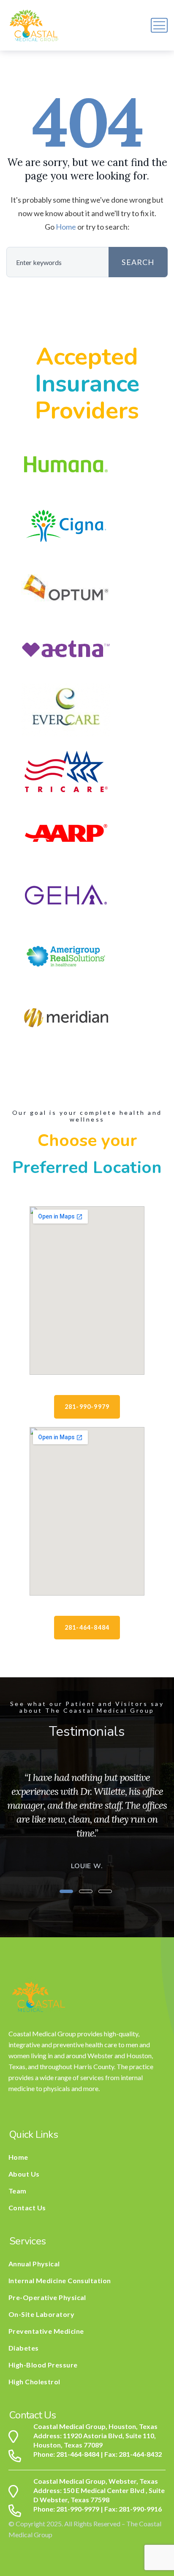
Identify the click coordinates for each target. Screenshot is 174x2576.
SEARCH (138, 262)
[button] (66, 1891)
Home (66, 227)
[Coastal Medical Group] (34, 25)
